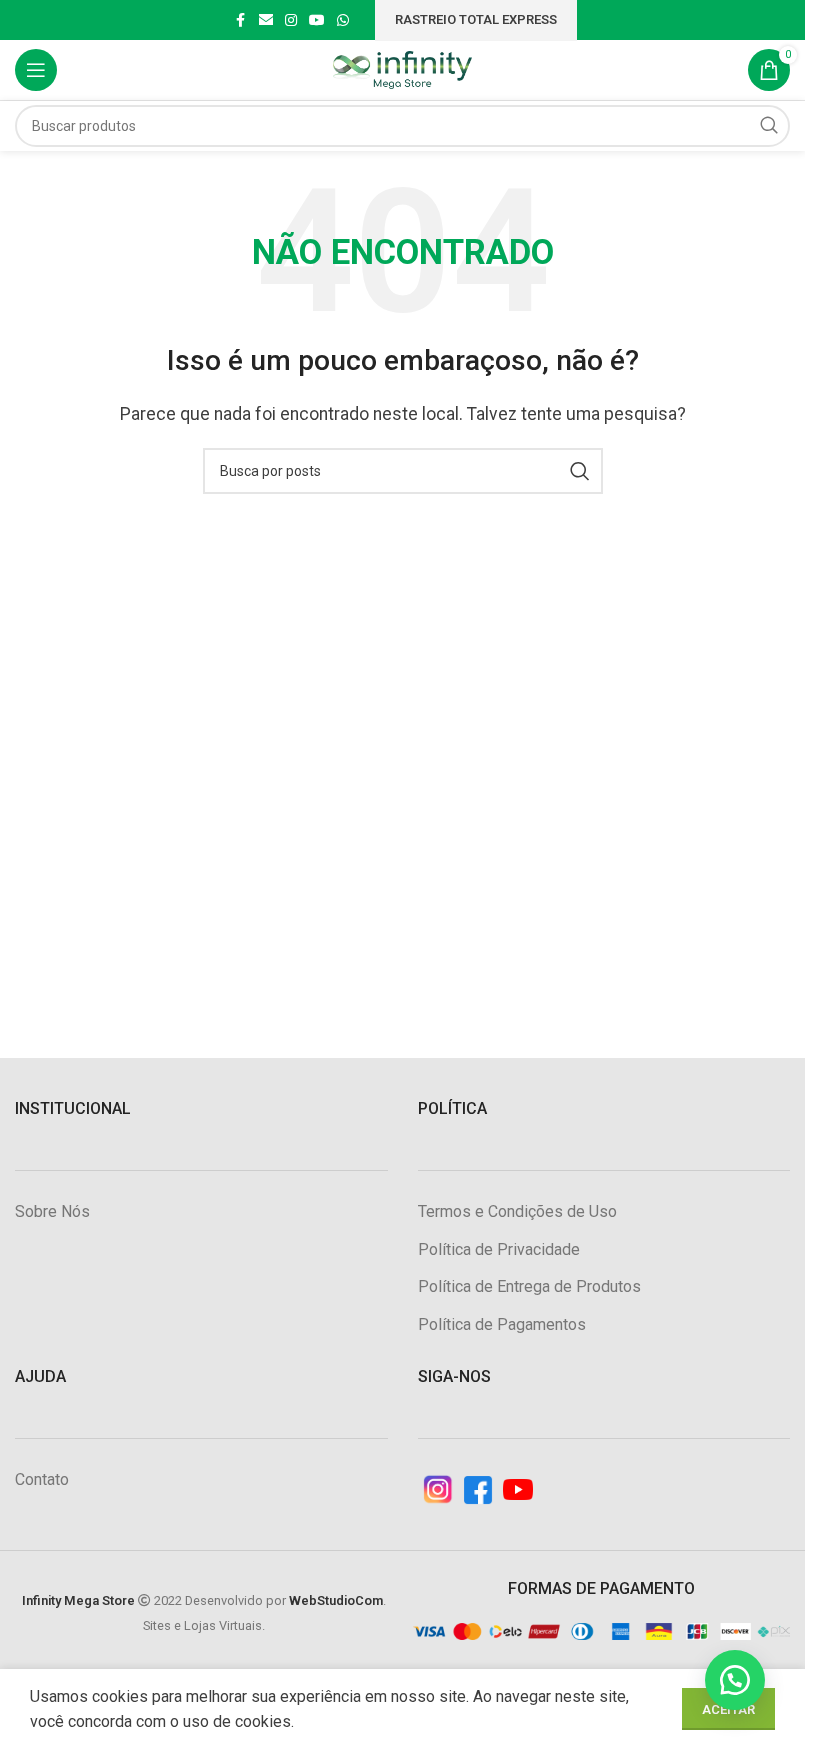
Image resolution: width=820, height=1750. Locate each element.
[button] (735, 1680)
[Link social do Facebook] (241, 20)
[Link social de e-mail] (266, 20)
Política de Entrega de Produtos (529, 1286)
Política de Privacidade (499, 1249)
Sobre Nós (52, 1211)
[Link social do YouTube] (317, 20)
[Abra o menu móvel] (36, 70)
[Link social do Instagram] (291, 20)
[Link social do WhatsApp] (343, 20)
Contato (42, 1479)
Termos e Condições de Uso (517, 1211)
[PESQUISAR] (769, 126)
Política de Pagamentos (502, 1324)
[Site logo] (403, 68)
